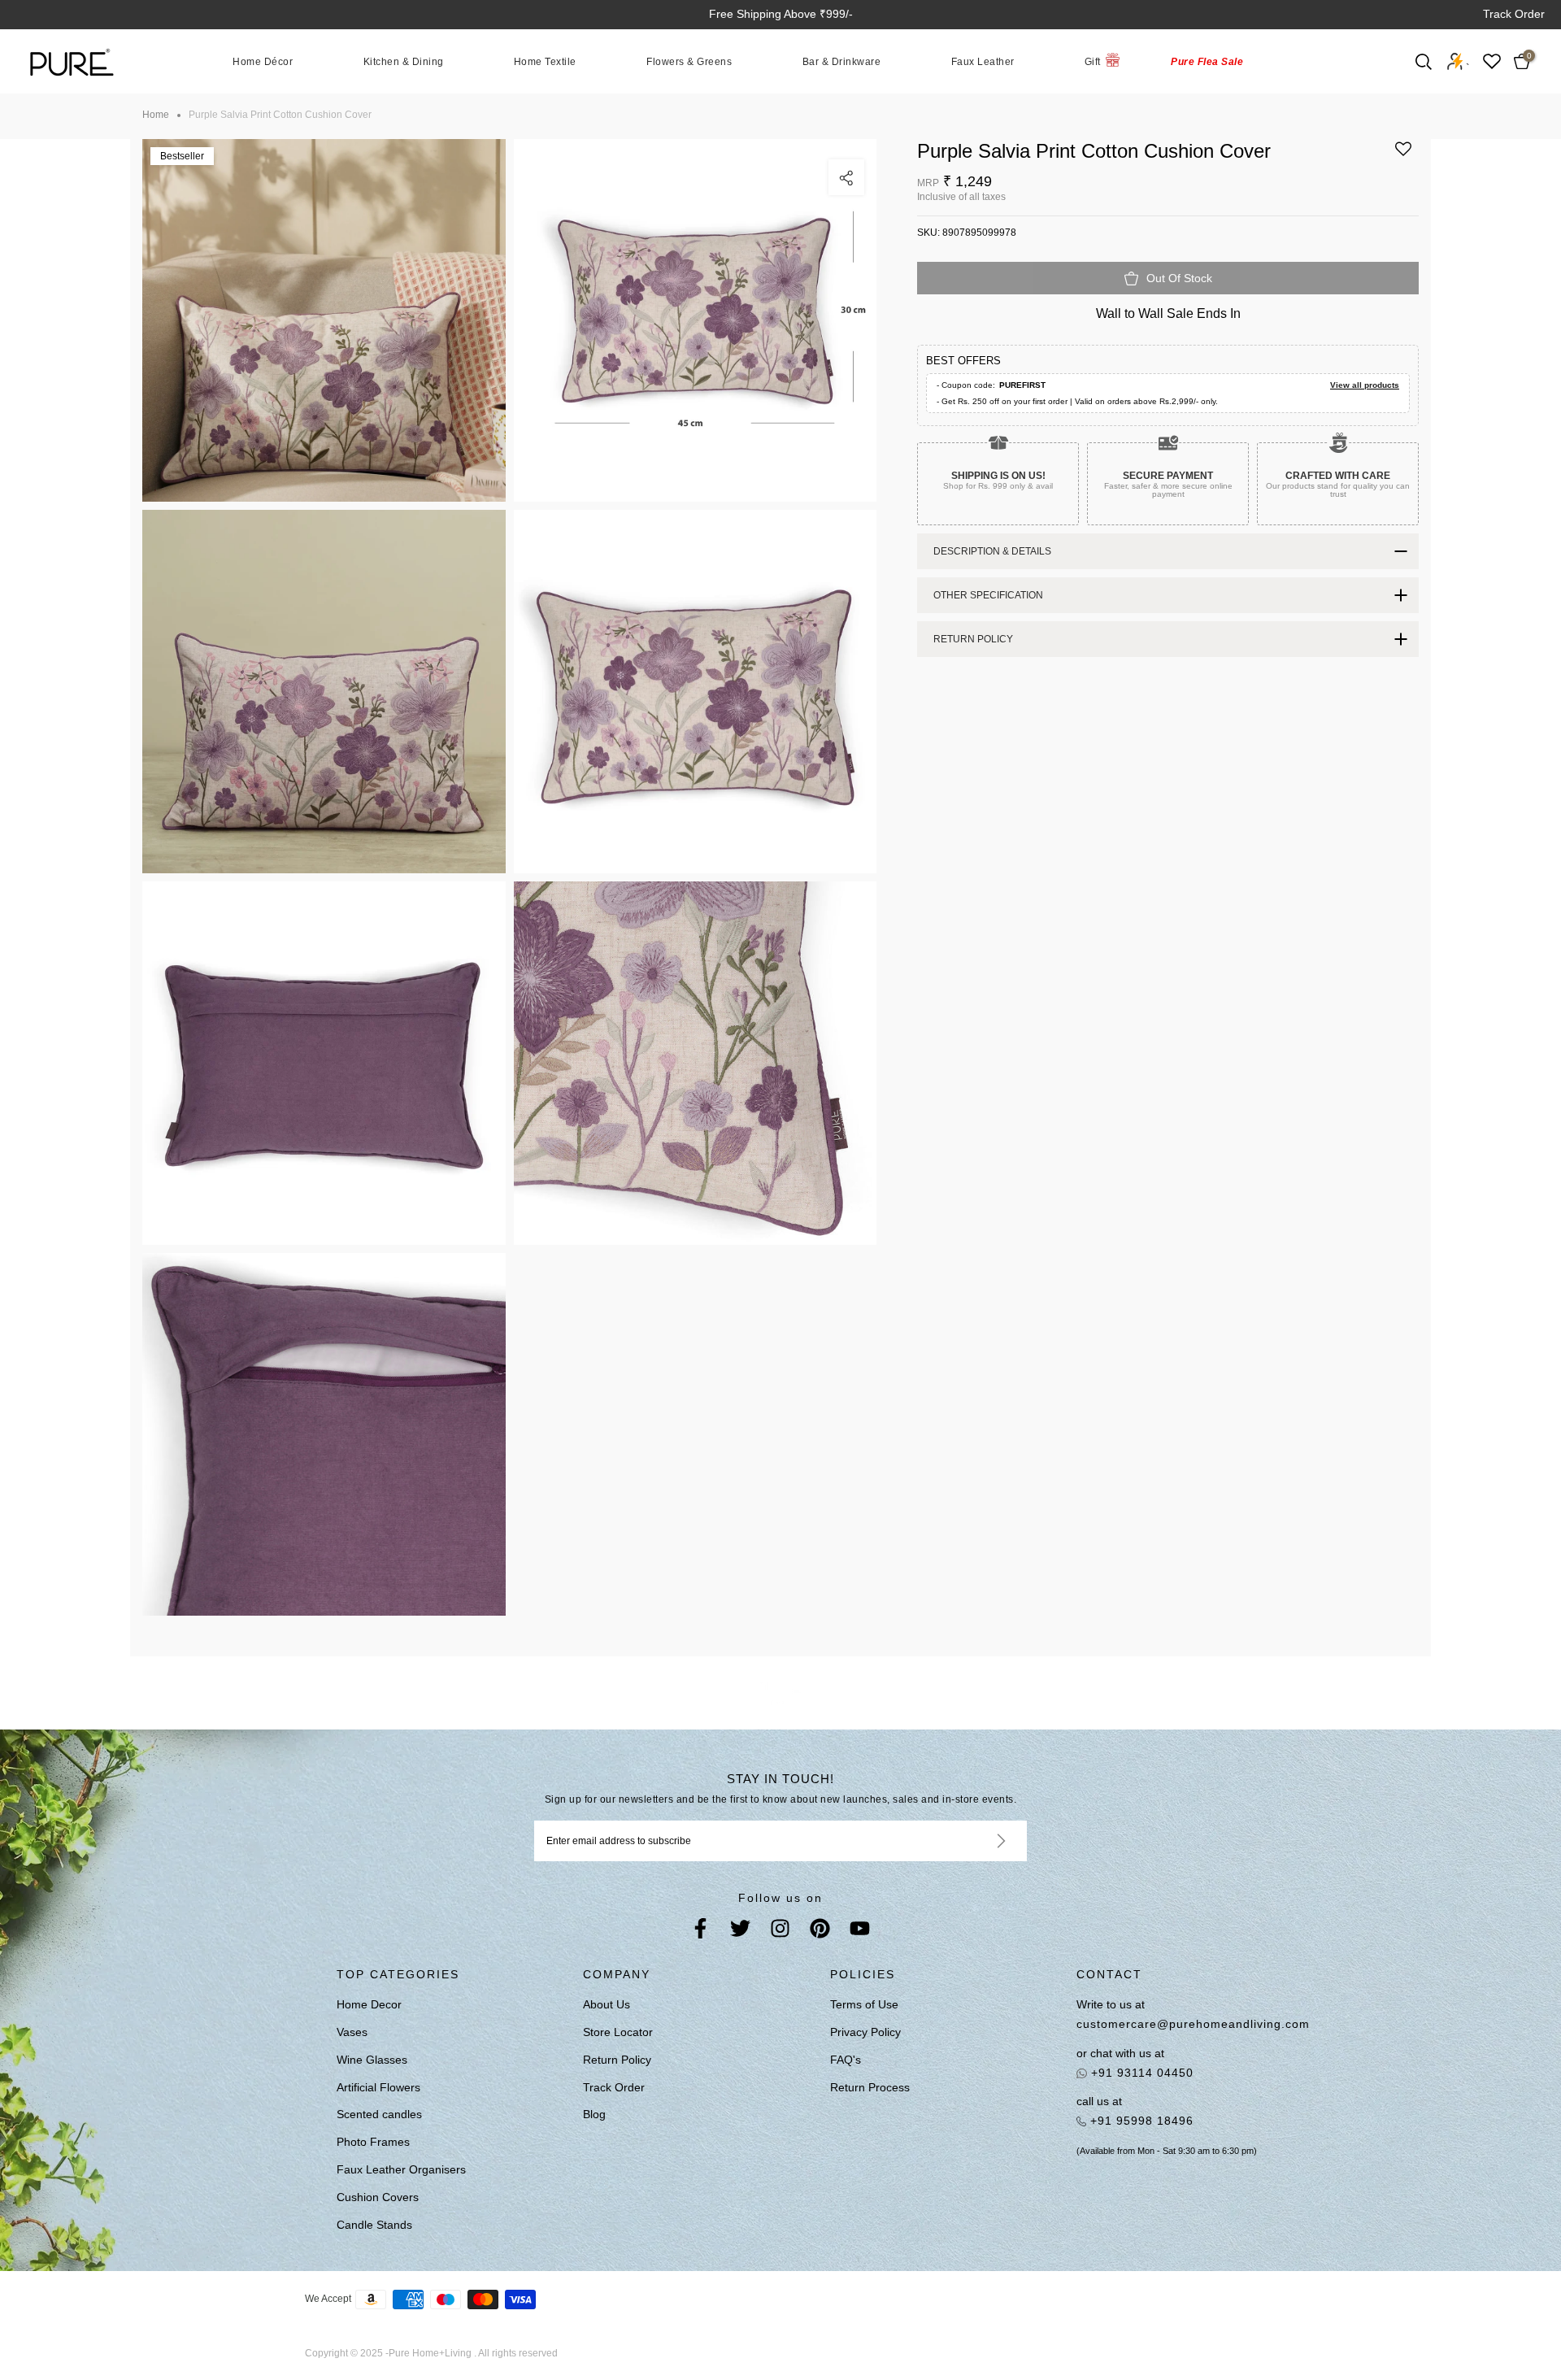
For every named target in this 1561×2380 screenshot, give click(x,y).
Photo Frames (373, 2142)
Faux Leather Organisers (401, 2169)
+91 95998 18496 (1140, 2121)
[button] (1403, 155)
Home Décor (263, 61)
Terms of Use (864, 2004)
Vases (352, 2032)
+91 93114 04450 (1140, 2073)
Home (156, 115)
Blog (594, 2114)
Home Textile (545, 61)
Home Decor (369, 2004)
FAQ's (846, 2060)
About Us (607, 2004)
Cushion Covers (378, 2197)
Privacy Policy (865, 2032)
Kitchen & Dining (404, 61)
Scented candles (379, 2114)
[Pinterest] (820, 1932)
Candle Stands (374, 2225)
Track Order (1514, 14)
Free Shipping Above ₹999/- (781, 14)
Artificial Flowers (378, 2087)
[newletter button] (982, 1841)
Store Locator (618, 2032)
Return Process (870, 2087)
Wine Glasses (372, 2060)
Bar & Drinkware (842, 61)
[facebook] (700, 1932)
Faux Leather (983, 61)
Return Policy (617, 2060)
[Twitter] (740, 1932)
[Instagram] (780, 1932)
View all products (1365, 385)
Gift (1093, 61)
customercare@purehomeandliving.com (1193, 2024)
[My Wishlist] (1492, 61)
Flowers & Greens (689, 61)
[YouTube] (860, 1932)
